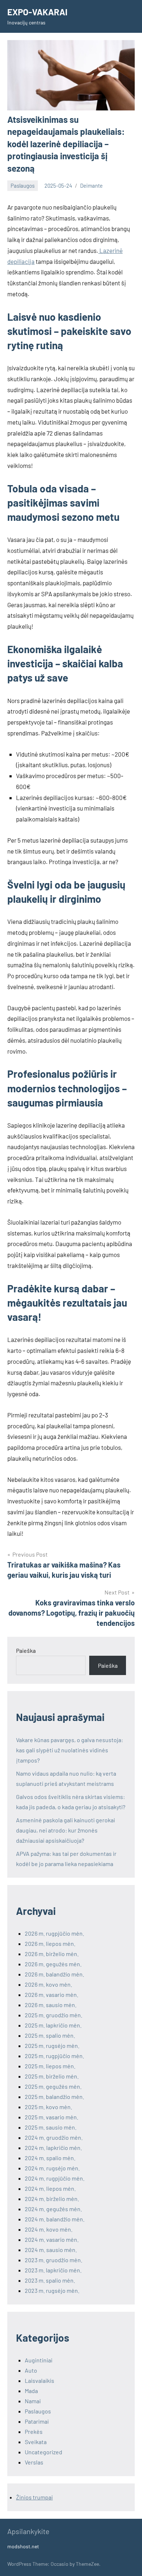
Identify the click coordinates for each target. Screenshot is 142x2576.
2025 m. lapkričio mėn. (53, 2025)
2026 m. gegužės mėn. (53, 1964)
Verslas (34, 2462)
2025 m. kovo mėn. (48, 2107)
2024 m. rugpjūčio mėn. (55, 2178)
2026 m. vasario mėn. (52, 1995)
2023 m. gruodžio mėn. (54, 2260)
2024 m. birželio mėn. (52, 2199)
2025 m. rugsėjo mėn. (52, 2046)
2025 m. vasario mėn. (52, 2117)
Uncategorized (44, 2452)
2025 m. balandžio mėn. (54, 2097)
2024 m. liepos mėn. (50, 2188)
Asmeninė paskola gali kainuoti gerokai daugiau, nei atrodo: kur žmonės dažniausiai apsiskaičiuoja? (66, 1830)
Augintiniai (39, 2360)
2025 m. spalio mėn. (50, 2035)
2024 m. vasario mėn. (52, 2239)
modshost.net (23, 2546)
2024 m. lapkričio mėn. (53, 2148)
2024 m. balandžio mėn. (55, 2219)
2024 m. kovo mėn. (49, 2229)
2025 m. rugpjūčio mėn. (54, 2056)
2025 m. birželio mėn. (52, 2076)
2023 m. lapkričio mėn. (53, 2270)
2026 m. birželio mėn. (52, 1954)
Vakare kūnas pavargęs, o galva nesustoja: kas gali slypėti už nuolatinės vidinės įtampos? (70, 1750)
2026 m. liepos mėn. (50, 1943)
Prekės (34, 2431)
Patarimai (37, 2421)
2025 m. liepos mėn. (50, 2066)
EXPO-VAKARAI (37, 12)
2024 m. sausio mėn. (51, 2250)
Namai (33, 2401)
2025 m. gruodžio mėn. (54, 2015)
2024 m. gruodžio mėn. (54, 2137)
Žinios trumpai (34, 2497)
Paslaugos (23, 186)
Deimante (91, 186)
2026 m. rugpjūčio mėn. (54, 1933)
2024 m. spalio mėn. (50, 2158)
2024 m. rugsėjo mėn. (52, 2168)
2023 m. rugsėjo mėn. (52, 2290)
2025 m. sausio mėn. (51, 2127)
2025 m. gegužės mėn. (53, 2086)
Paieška (26, 1650)
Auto (31, 2370)
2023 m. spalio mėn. (50, 2280)
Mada (31, 2391)
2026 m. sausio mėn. (51, 2005)
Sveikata (36, 2442)
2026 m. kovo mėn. (48, 1984)
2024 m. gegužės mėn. (53, 2209)
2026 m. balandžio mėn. (54, 1974)
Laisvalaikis (40, 2380)
